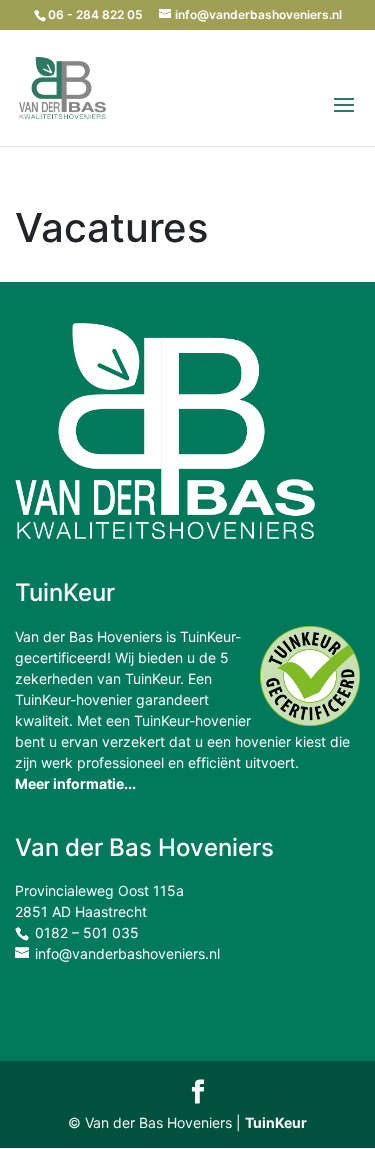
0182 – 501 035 (87, 932)
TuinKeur (276, 1122)
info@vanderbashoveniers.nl (127, 953)
